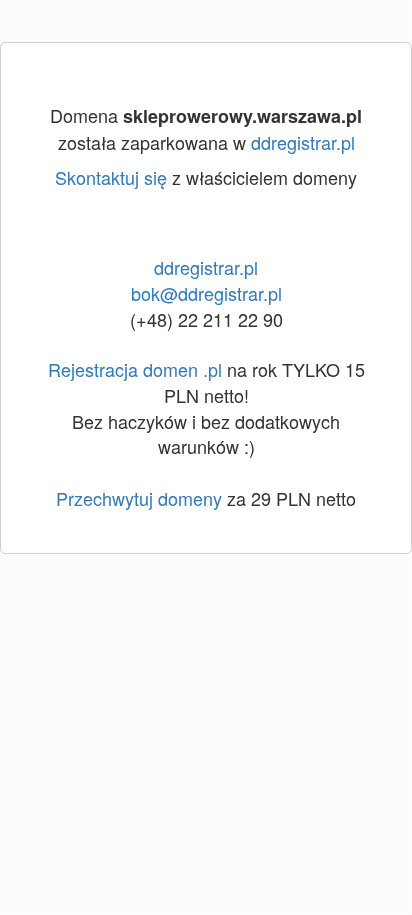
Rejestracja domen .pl (135, 369)
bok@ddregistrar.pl (206, 293)
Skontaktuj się (111, 177)
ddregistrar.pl (303, 142)
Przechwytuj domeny (139, 498)
